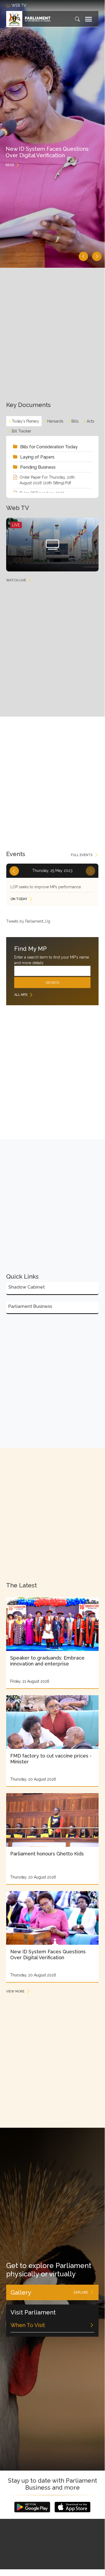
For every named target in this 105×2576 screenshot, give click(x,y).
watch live (16, 580)
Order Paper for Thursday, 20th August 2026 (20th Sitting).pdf (47, 480)
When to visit (28, 2325)
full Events (82, 855)
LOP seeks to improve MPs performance (46, 887)
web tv (19, 5)
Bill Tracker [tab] (21, 431)
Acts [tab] (90, 421)
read (10, 165)
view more (15, 1991)
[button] (83, 256)
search (52, 983)
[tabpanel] (52, 467)
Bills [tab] (75, 421)
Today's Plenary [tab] (26, 421)
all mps (21, 995)
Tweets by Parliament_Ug (28, 921)
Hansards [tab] (55, 421)
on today (19, 899)
